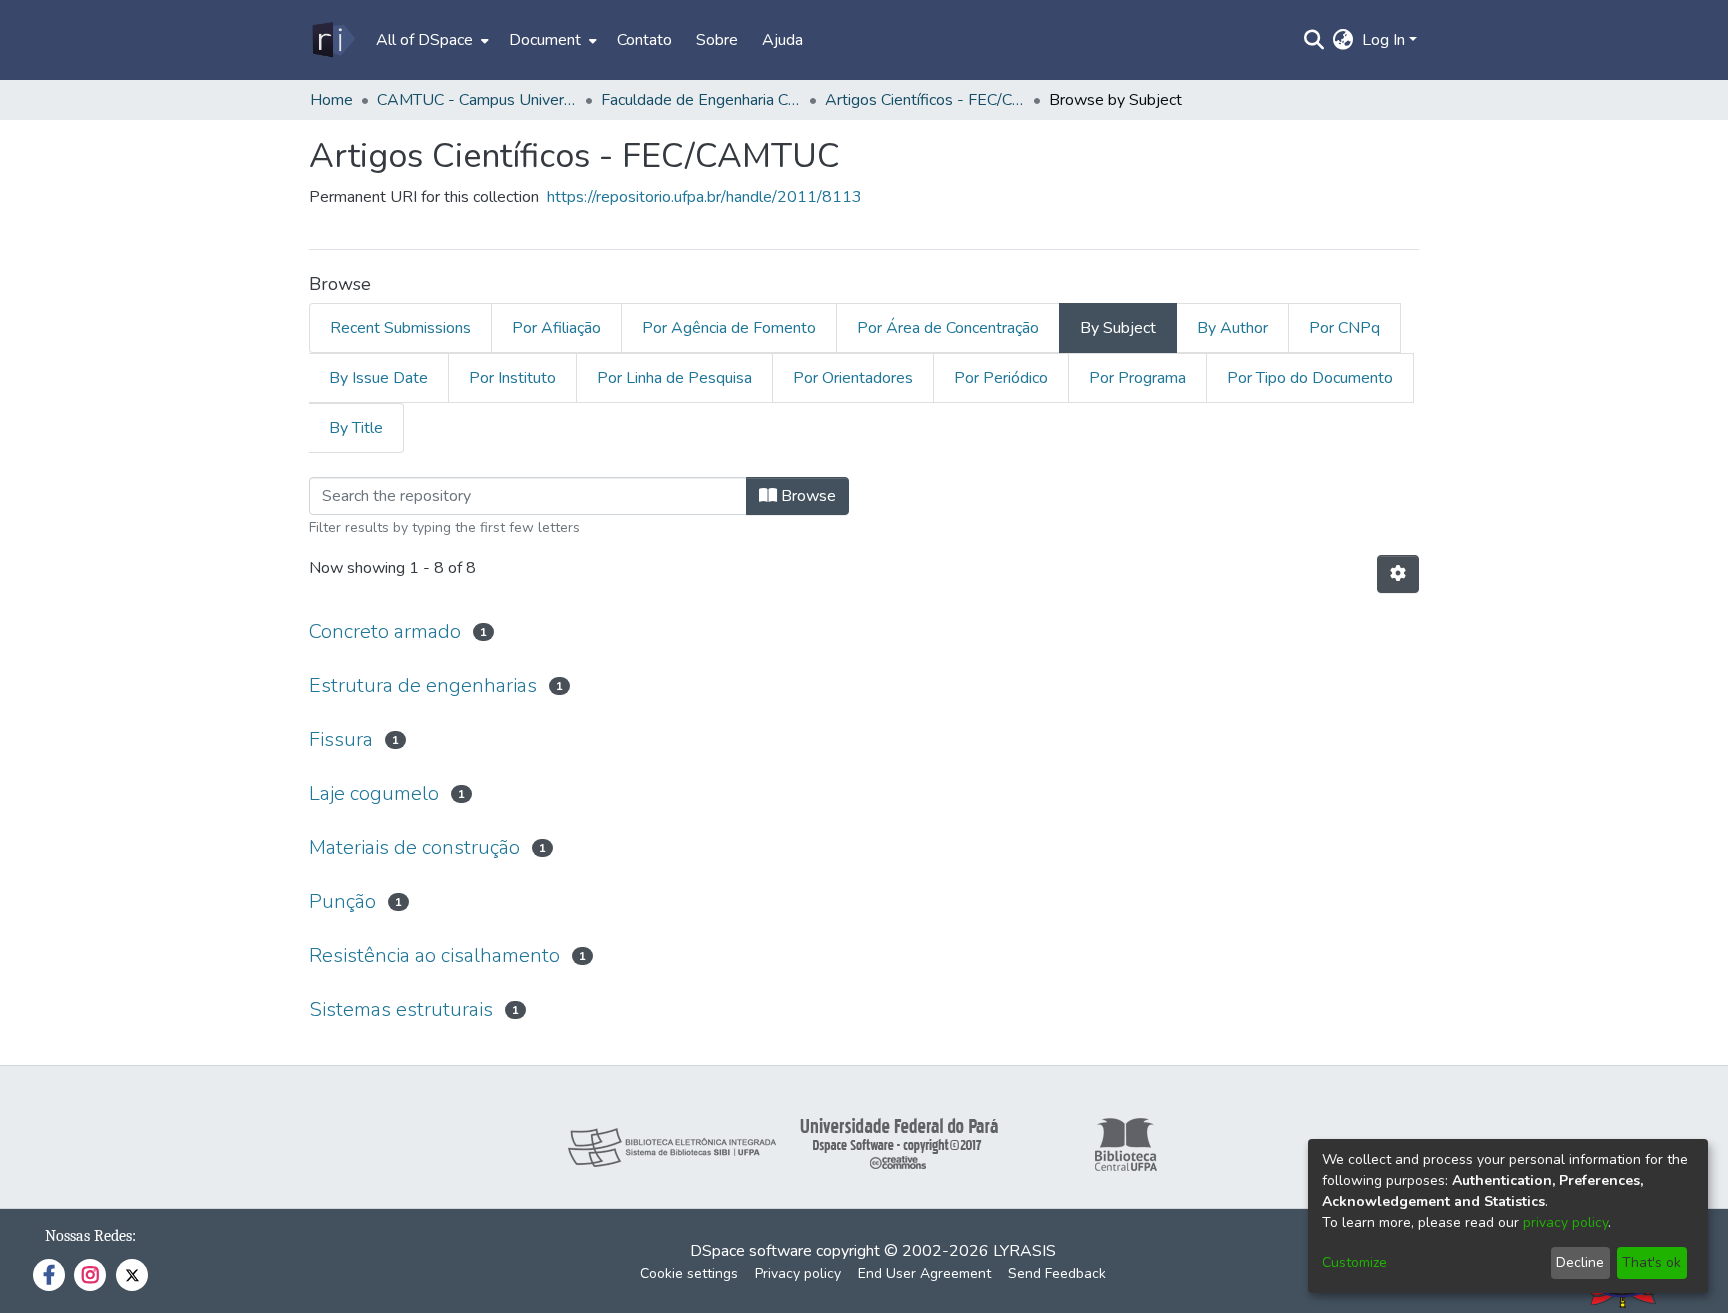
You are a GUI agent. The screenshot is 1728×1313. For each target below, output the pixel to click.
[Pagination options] (1398, 574)
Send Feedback (1057, 1273)
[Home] (332, 40)
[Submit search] (1314, 40)
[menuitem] (430, 40)
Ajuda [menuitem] (782, 40)
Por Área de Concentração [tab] (948, 328)
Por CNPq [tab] (1344, 328)
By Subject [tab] (1118, 328)
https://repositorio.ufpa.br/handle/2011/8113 (704, 197)
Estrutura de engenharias (423, 685)
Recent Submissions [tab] (400, 328)
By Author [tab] (1232, 328)
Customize (1354, 1262)
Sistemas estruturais (401, 1009)
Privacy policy (798, 1273)
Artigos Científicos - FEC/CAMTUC (925, 100)
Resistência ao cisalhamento (434, 955)
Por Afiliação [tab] (556, 328)
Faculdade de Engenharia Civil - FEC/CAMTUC (701, 100)
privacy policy (1565, 1222)
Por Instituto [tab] (512, 378)
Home (331, 100)
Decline (1580, 1262)
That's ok (1651, 1262)
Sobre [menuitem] (717, 40)
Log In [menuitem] (1383, 40)
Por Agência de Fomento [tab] (729, 328)
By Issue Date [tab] (378, 378)
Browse (806, 496)
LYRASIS (1024, 1251)
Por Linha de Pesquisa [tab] (674, 378)
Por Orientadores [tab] (853, 378)
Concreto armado (385, 631)
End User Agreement (924, 1273)
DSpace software (751, 1251)
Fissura (341, 739)
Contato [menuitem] (644, 40)
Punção (342, 901)
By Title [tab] (356, 428)
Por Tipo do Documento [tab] (1310, 378)
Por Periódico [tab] (1001, 378)
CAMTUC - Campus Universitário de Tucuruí (477, 100)
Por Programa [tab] (1137, 378)
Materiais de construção (414, 847)
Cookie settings (689, 1273)
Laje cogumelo (374, 793)
